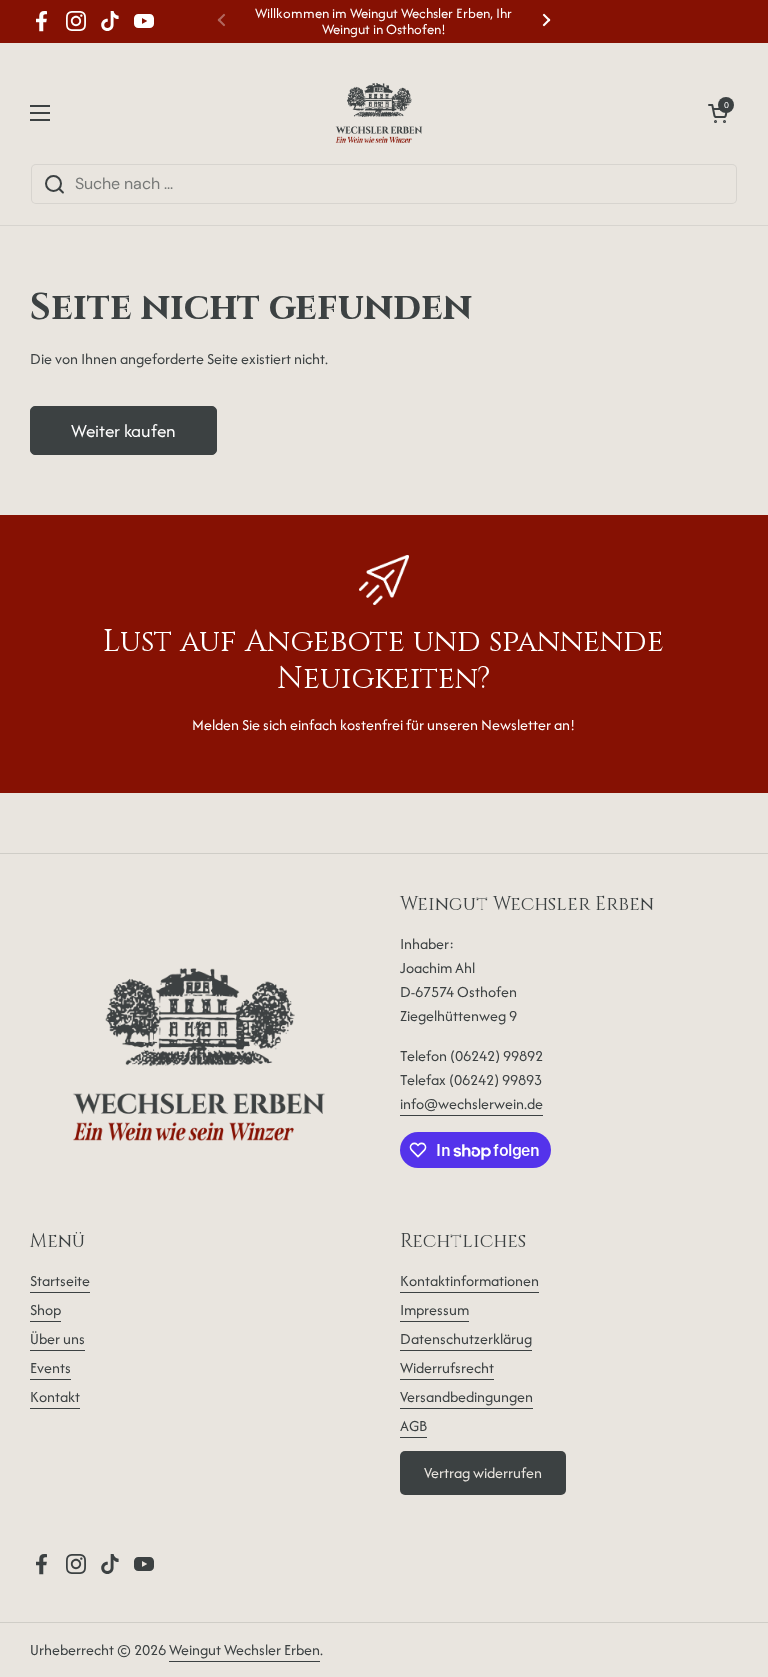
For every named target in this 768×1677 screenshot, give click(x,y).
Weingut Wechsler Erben (244, 1649)
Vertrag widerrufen (483, 1472)
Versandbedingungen (466, 1396)
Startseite (60, 1280)
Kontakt (55, 1396)
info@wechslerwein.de (471, 1103)
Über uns (57, 1338)
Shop (45, 1309)
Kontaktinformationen (469, 1280)
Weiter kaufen (123, 430)
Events (50, 1367)
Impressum (434, 1309)
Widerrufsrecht (447, 1367)
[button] (718, 113)
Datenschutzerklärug (466, 1338)
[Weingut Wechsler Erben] (379, 113)
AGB (413, 1425)
